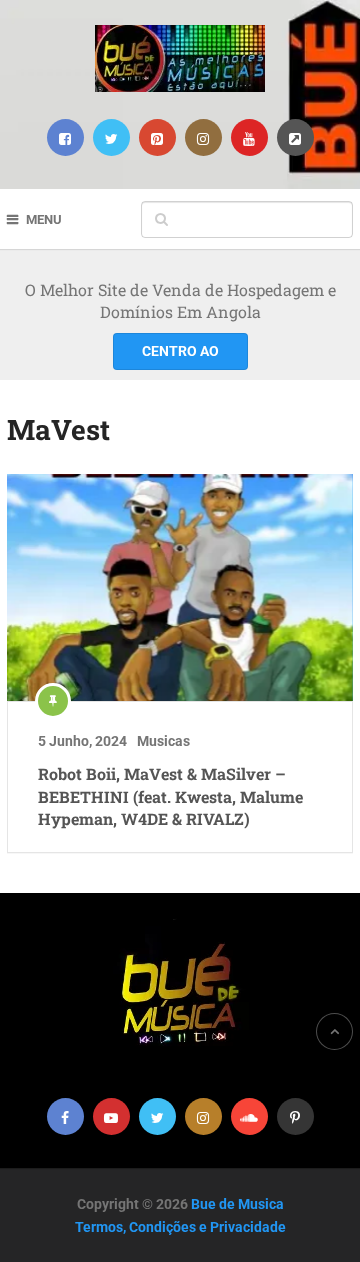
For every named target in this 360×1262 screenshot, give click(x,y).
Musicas (163, 741)
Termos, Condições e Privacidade (180, 1227)
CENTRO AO (180, 351)
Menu (44, 219)
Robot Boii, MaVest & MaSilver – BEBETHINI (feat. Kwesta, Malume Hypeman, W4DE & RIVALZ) (170, 796)
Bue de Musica (237, 1204)
